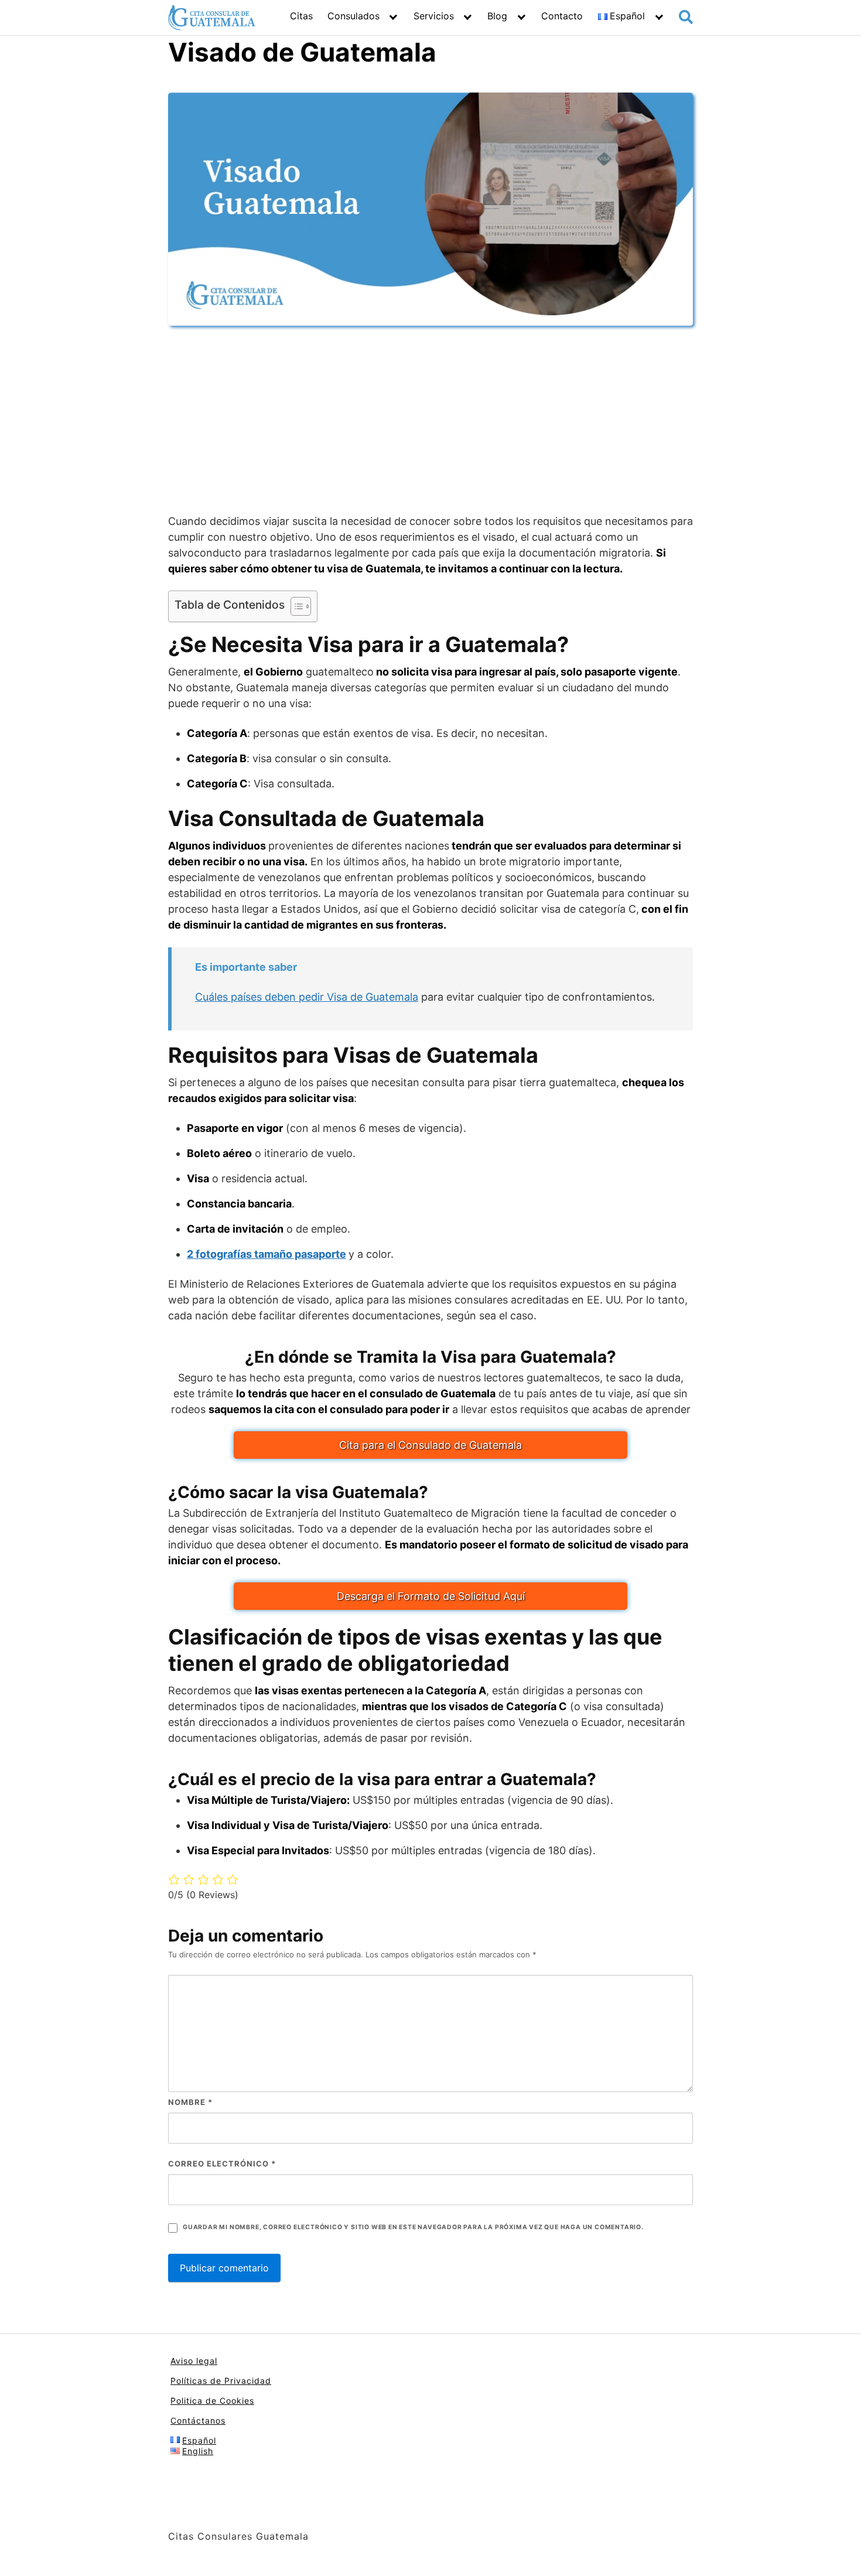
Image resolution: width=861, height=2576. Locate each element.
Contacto (562, 16)
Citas (301, 16)
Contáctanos (198, 2420)
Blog (497, 16)
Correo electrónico (222, 2164)
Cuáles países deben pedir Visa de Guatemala (307, 997)
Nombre (190, 2102)
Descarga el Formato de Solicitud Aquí (431, 1596)
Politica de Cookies (212, 2401)
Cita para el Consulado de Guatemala (430, 1445)
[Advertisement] (430, 419)
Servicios (434, 16)
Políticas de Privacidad (221, 2381)
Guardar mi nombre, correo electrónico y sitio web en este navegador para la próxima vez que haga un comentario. (413, 2227)
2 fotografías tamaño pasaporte (266, 1254)
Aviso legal (194, 2361)
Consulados (353, 16)
